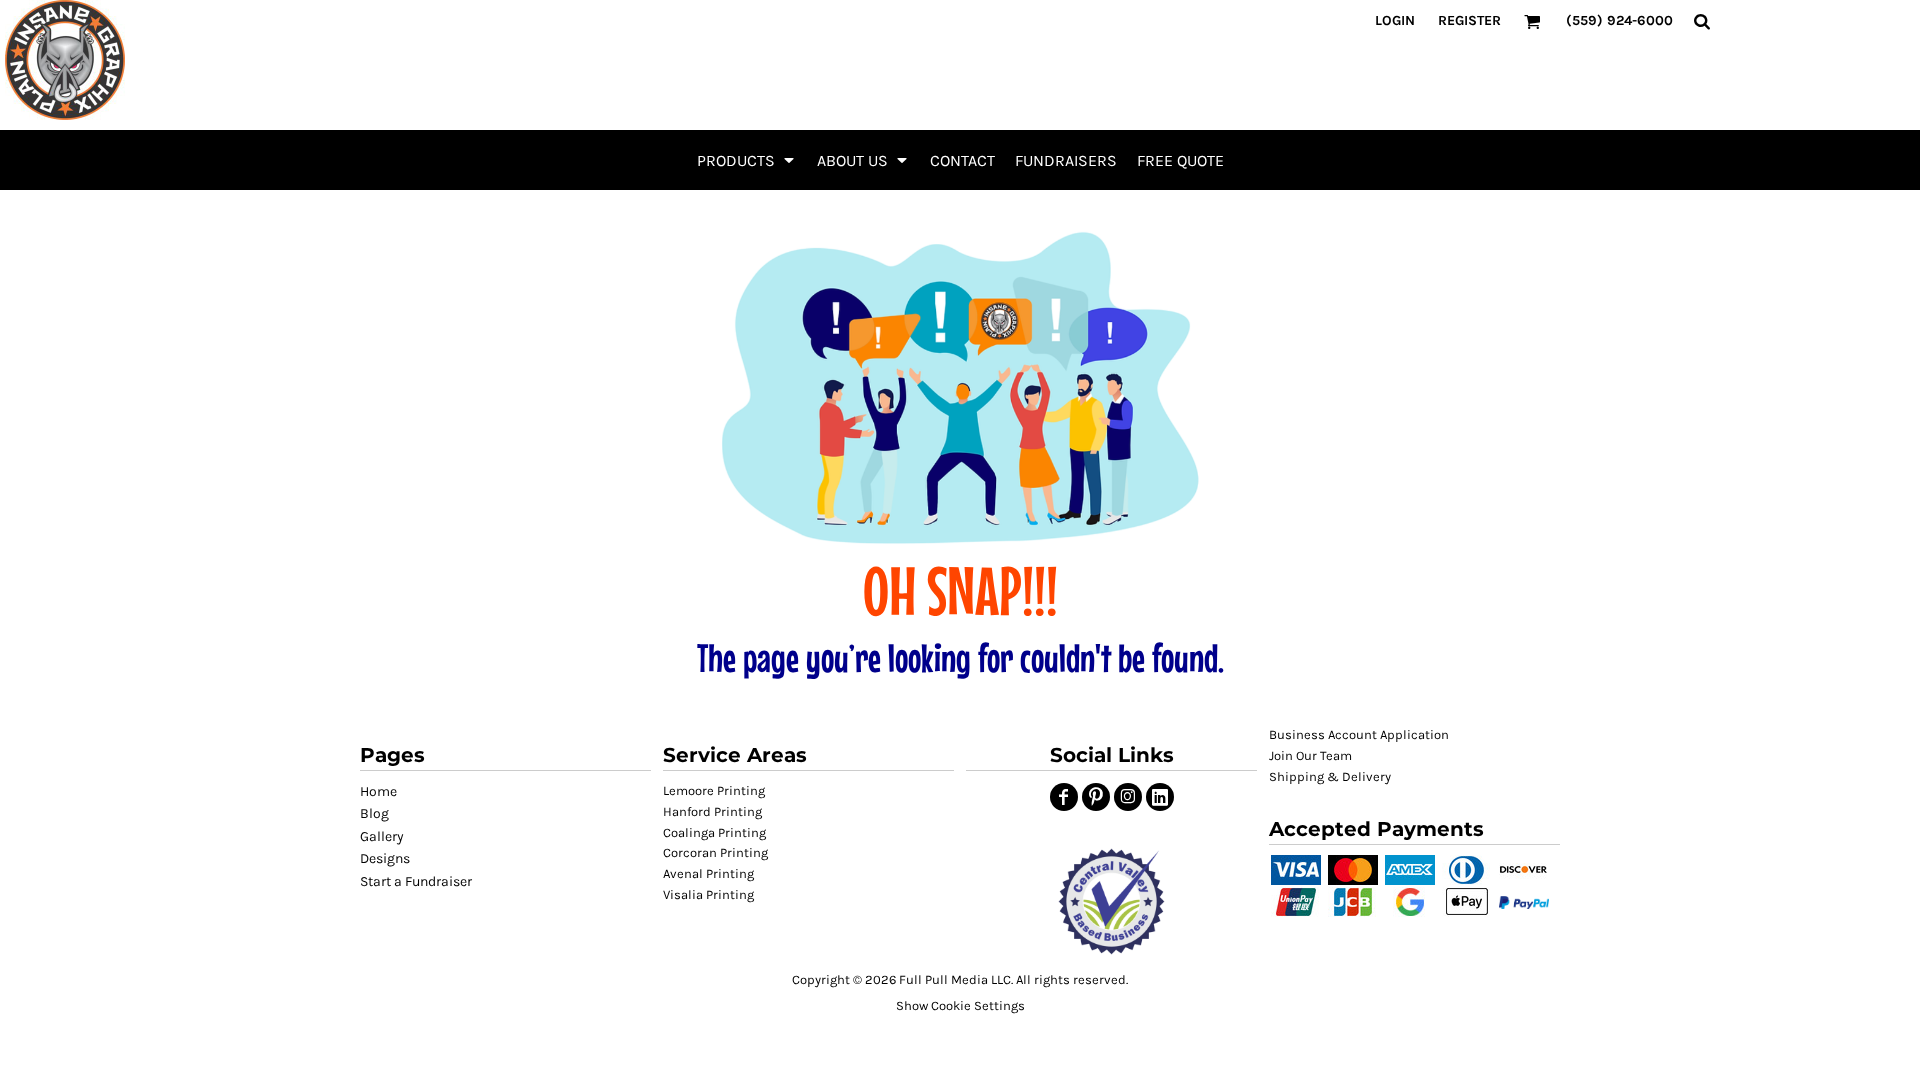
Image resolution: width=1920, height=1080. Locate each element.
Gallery (382, 836)
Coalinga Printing (714, 832)
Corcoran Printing (715, 852)
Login (1395, 20)
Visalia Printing (708, 894)
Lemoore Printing (714, 790)
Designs (385, 858)
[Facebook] (1064, 797)
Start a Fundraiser (416, 881)
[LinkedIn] (1160, 797)
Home (378, 791)
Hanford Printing (712, 811)
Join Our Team (1310, 755)
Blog (374, 813)
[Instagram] (1128, 797)
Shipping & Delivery (1330, 776)
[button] (747, 160)
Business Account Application (1359, 734)
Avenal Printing (708, 873)
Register (1469, 20)
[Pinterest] (1096, 797)
